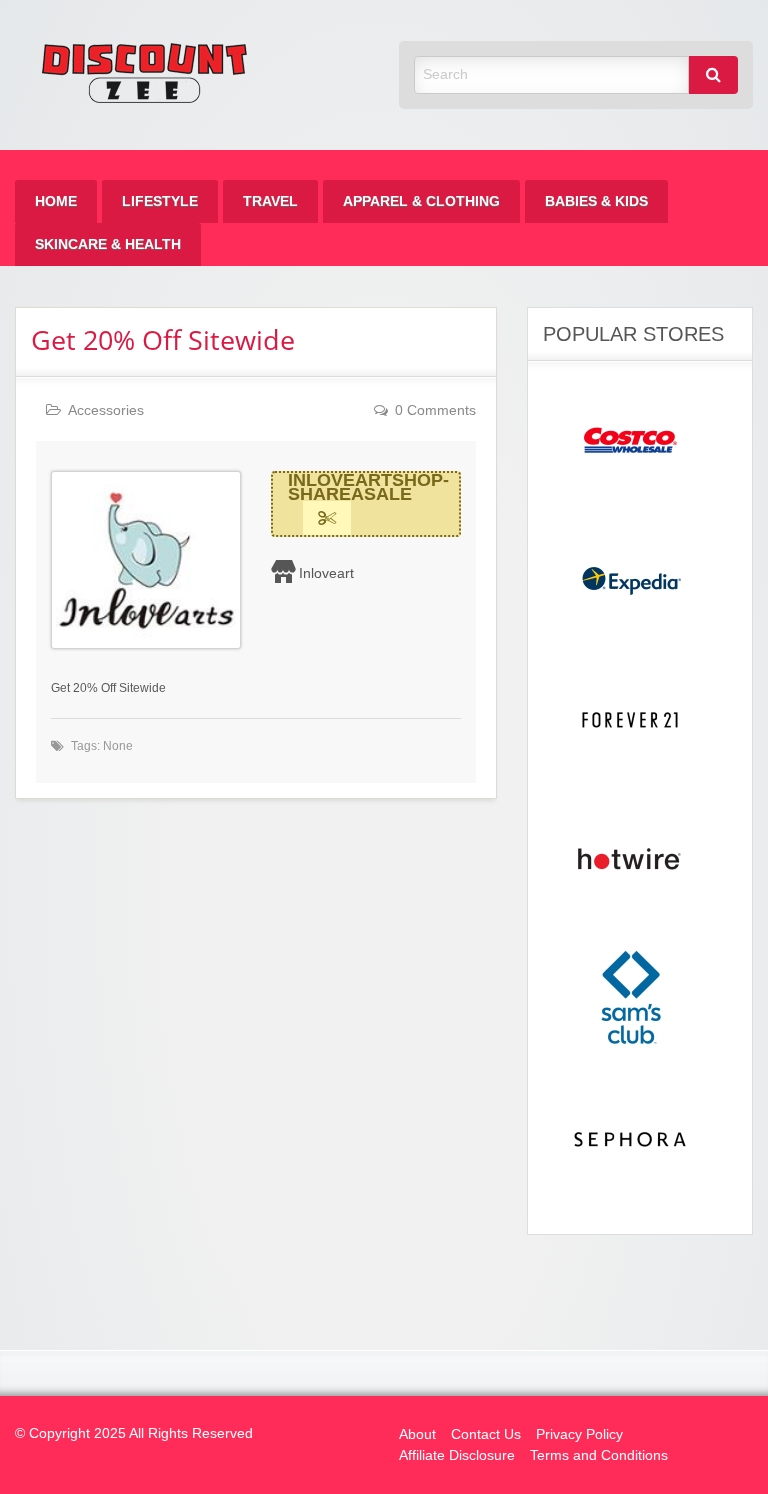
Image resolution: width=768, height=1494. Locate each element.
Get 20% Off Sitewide (163, 339)
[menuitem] (56, 201)
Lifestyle (160, 201)
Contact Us (486, 1434)
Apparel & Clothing (421, 201)
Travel (270, 201)
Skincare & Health (108, 244)
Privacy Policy (579, 1434)
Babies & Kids (596, 201)
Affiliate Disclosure (457, 1455)
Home (56, 201)
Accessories (106, 410)
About (417, 1434)
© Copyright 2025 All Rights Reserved (134, 1433)
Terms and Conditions (599, 1455)
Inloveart (326, 573)
